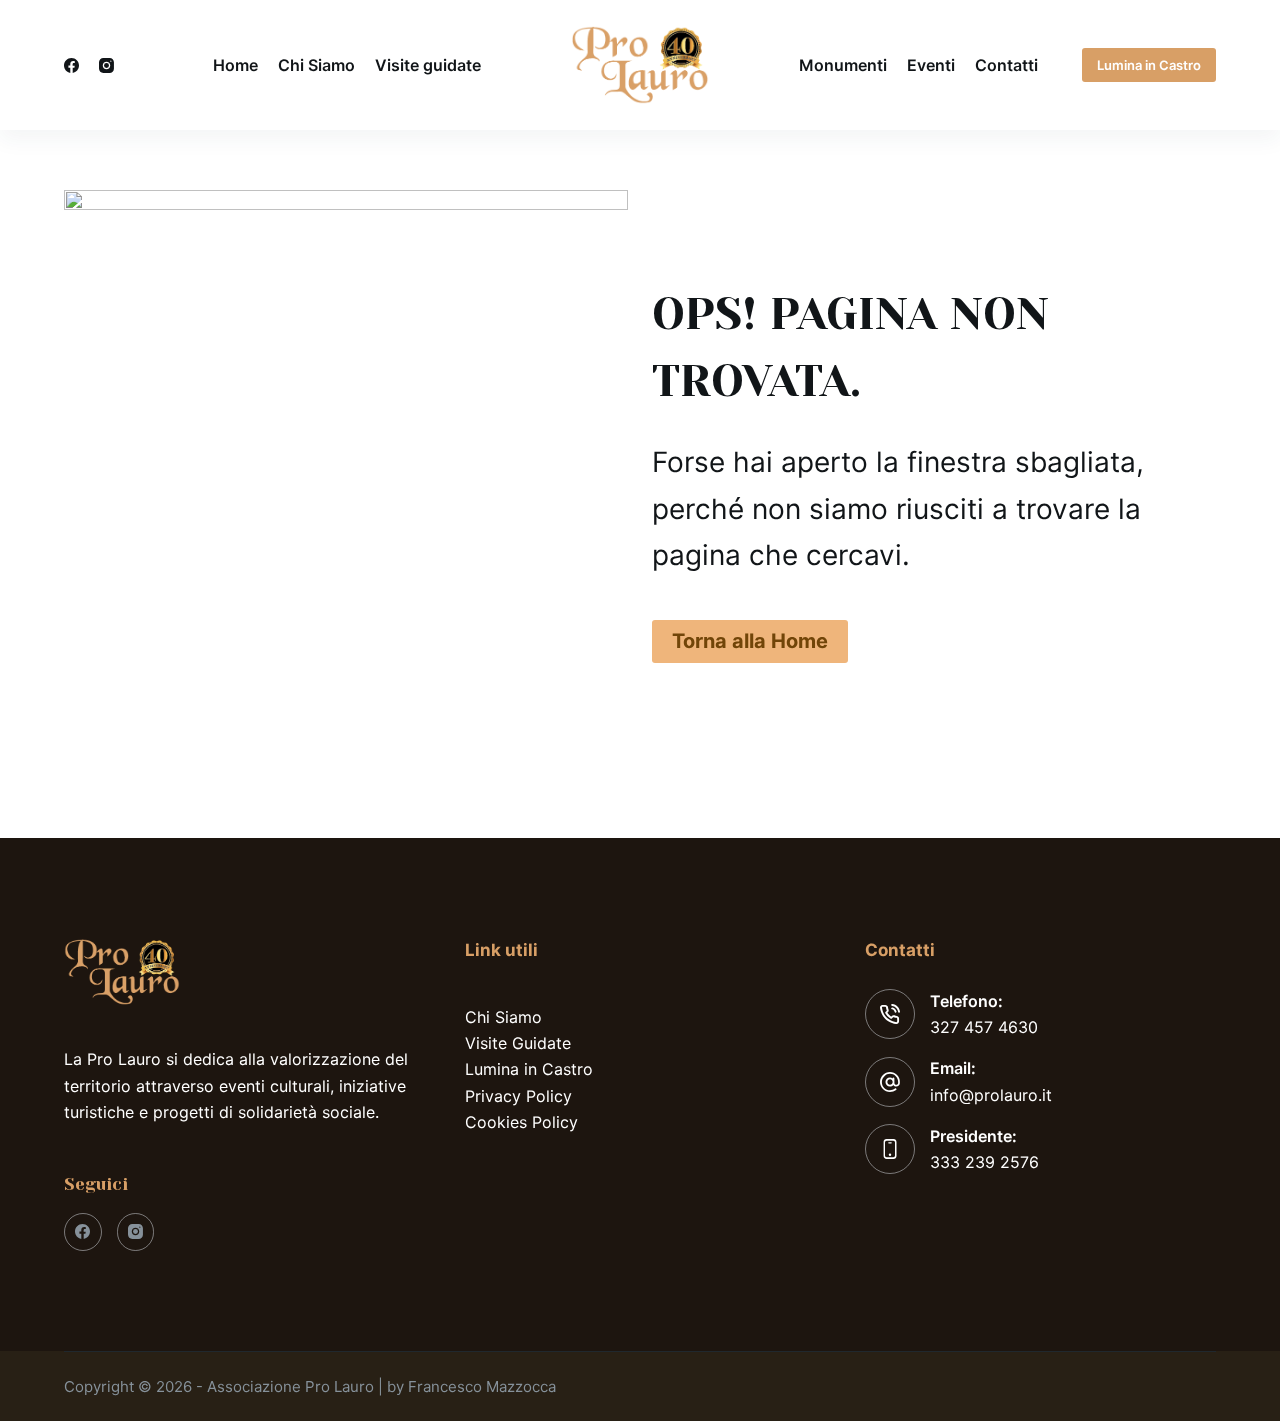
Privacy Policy (518, 1096)
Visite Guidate (518, 1043)
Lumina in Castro (1149, 65)
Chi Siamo (316, 65)
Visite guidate (428, 65)
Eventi (931, 65)
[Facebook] (71, 65)
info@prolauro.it (991, 1095)
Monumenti (843, 65)
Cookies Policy (521, 1122)
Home (235, 65)
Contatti (1006, 65)
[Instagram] (106, 65)
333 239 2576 (984, 1162)
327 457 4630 (984, 1027)
